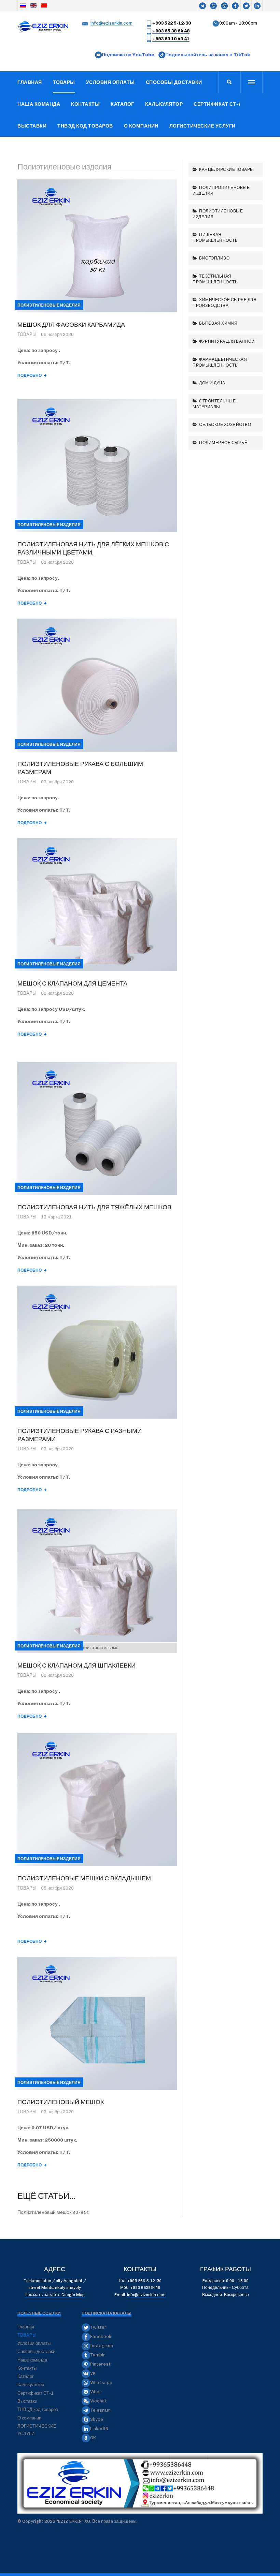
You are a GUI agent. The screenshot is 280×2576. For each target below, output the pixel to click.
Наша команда (39, 104)
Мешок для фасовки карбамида (71, 324)
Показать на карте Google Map (55, 2295)
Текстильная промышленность (215, 279)
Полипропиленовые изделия (221, 190)
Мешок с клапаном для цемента (72, 983)
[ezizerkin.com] (44, 27)
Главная (30, 82)
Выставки (32, 126)
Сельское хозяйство (225, 424)
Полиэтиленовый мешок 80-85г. (53, 2212)
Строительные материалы (214, 404)
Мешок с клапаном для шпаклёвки (76, 1665)
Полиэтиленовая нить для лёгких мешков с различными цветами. (93, 548)
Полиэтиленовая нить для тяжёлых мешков (94, 1207)
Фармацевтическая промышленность (220, 362)
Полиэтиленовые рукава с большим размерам (80, 768)
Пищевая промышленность (215, 237)
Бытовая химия (218, 323)
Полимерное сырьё (223, 442)
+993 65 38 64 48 (171, 31)
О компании (141, 126)
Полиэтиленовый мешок (61, 2102)
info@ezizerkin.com (111, 23)
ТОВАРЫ (64, 82)
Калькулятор (164, 104)
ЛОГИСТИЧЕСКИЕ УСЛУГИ (202, 126)
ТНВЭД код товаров (85, 126)
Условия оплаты (110, 82)
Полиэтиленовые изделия (218, 214)
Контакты (85, 104)
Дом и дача (212, 383)
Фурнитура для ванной (227, 341)
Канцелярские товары (226, 169)
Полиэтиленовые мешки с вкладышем (84, 1878)
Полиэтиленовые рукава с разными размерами (80, 1435)
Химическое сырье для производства (225, 302)
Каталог (122, 104)
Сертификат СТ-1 (217, 104)
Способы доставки (174, 82)
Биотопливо (214, 258)
